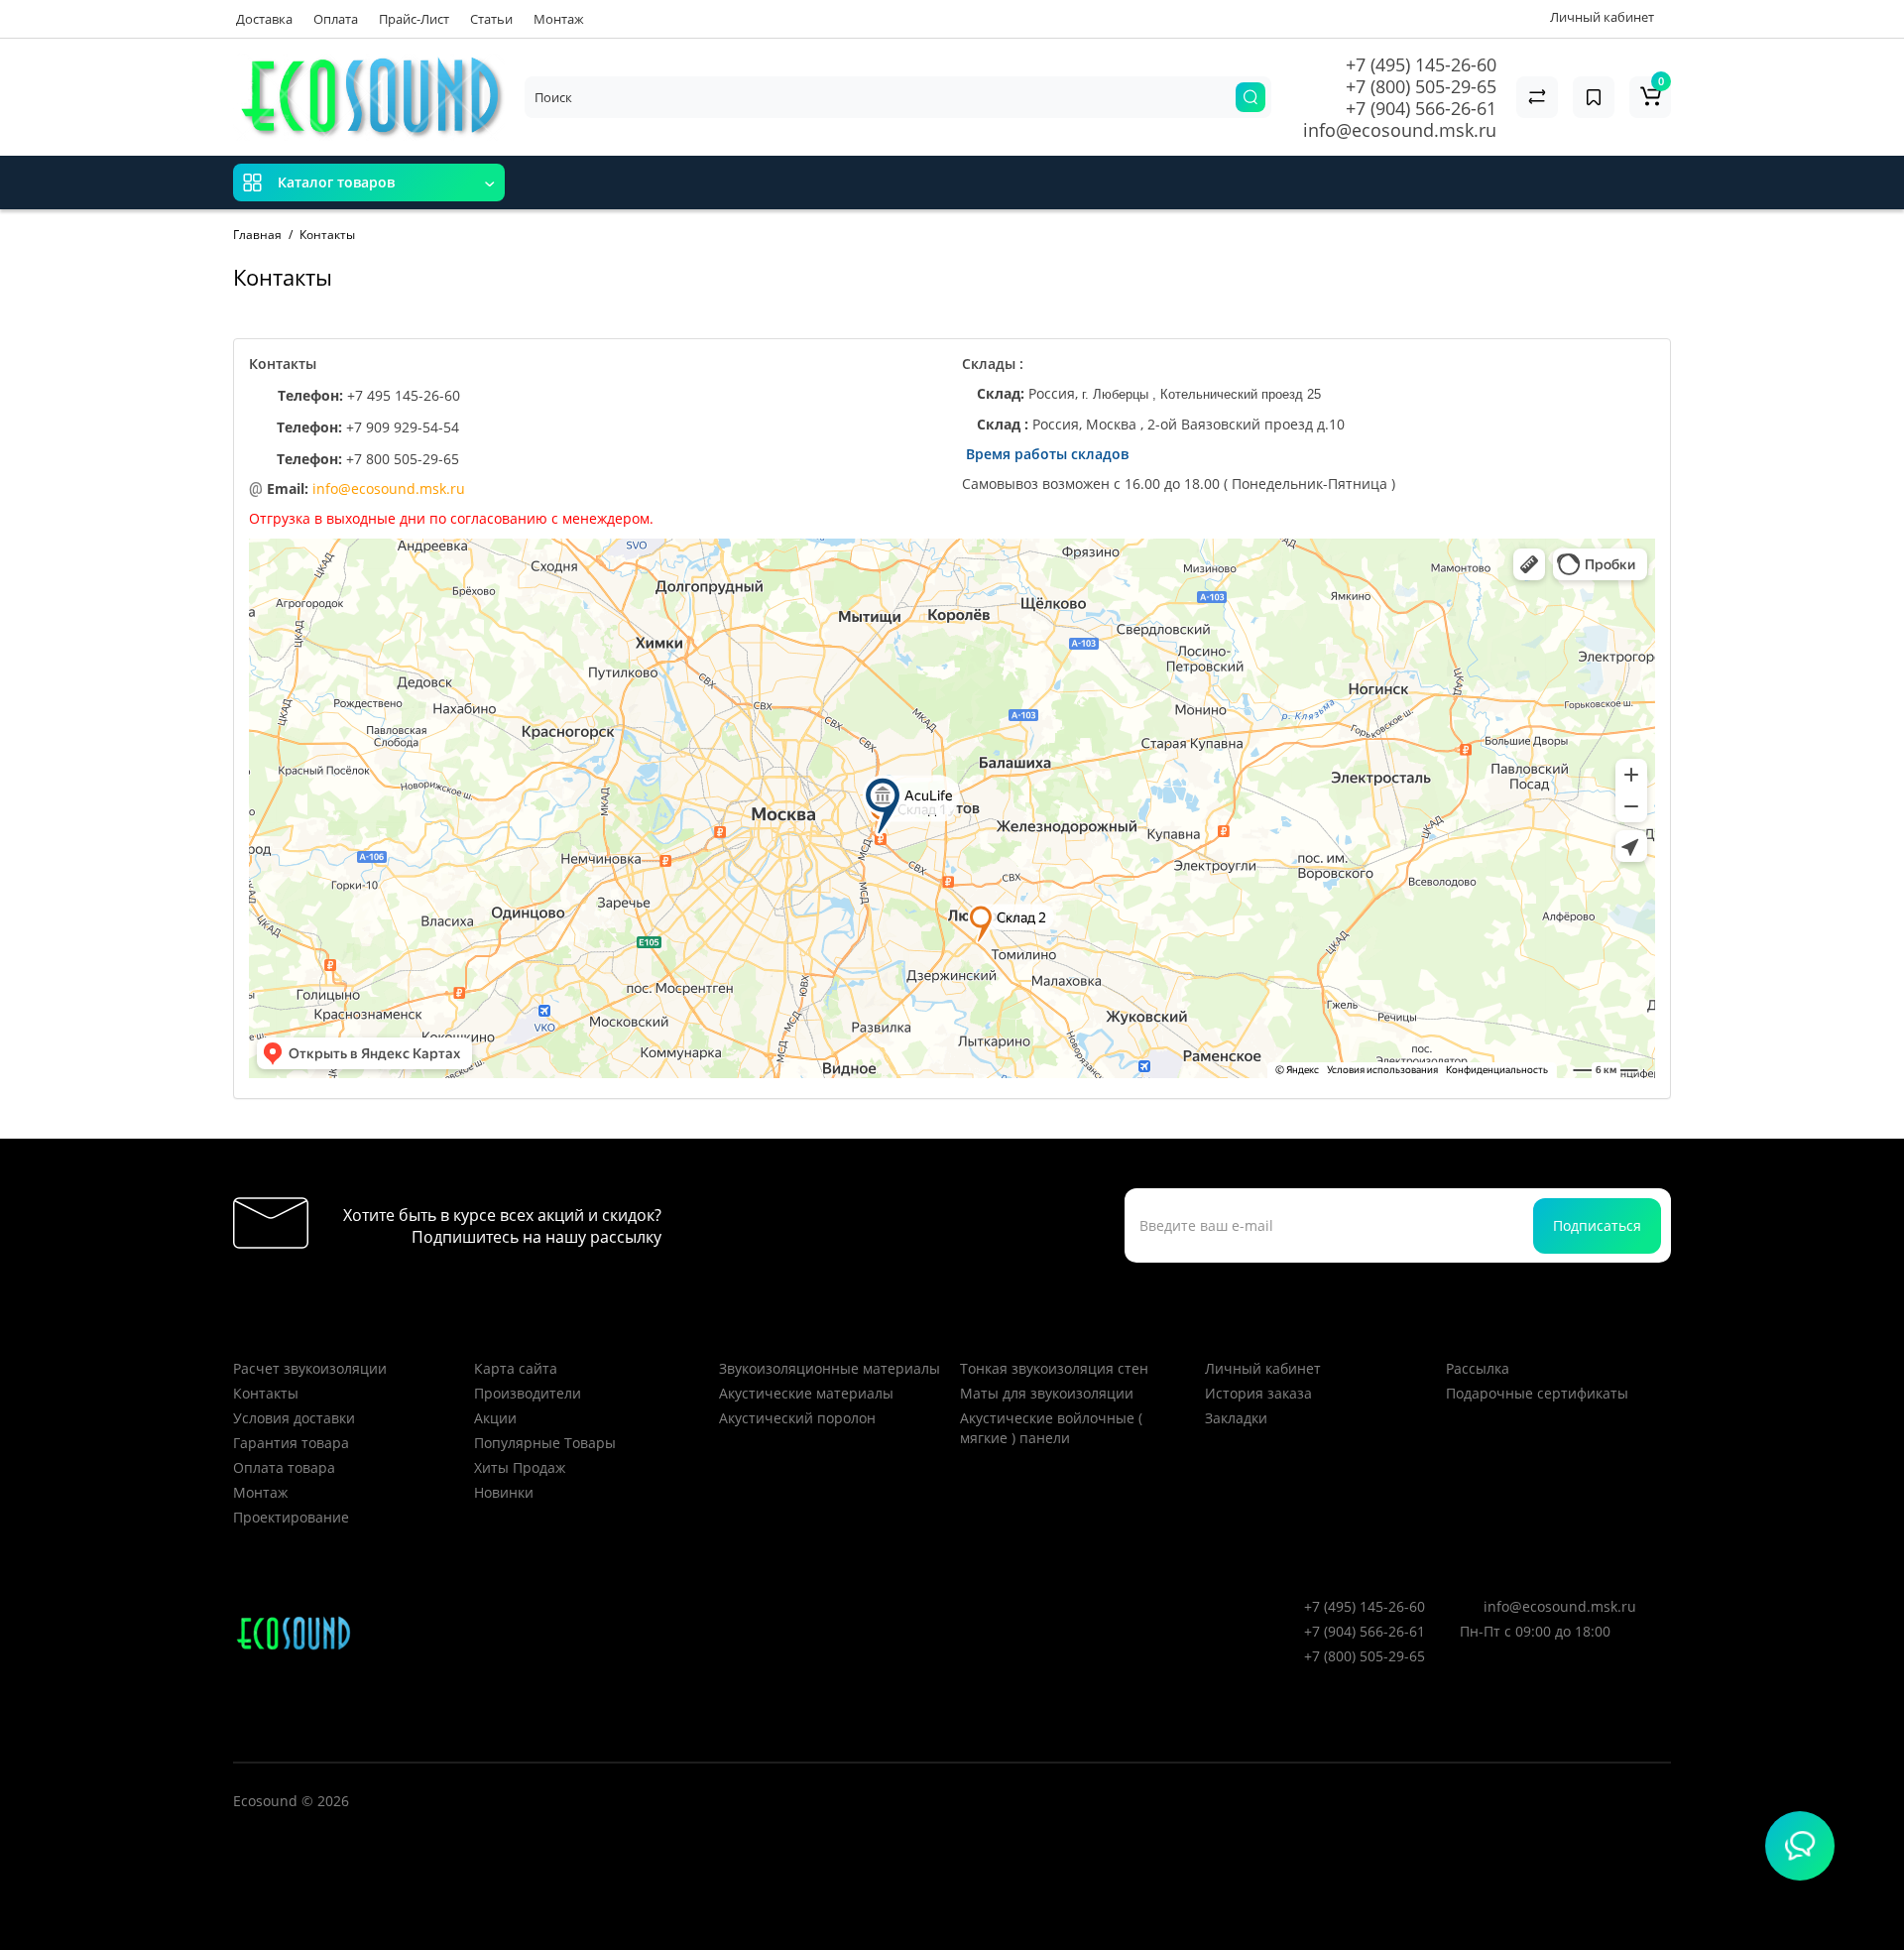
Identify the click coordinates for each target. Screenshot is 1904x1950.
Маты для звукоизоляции (1047, 1393)
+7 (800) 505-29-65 (1421, 86)
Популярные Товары (545, 1443)
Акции (495, 1418)
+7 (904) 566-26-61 (1421, 108)
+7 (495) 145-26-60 (1421, 64)
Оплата (336, 19)
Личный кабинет (1263, 1368)
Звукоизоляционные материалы (830, 1368)
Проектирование (291, 1517)
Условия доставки (294, 1418)
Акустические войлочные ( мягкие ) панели (1051, 1428)
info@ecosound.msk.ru (1400, 130)
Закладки (1236, 1418)
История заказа (1258, 1393)
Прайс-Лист (414, 19)
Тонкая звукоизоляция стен (1054, 1368)
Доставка (264, 19)
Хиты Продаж (520, 1467)
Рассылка (1478, 1368)
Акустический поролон (797, 1418)
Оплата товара (284, 1467)
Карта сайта (516, 1368)
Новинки (504, 1492)
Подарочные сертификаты (1537, 1393)
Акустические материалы (806, 1393)
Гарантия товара (291, 1443)
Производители (528, 1393)
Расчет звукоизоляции (310, 1368)
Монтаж (559, 19)
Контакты (266, 1393)
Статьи (491, 19)
